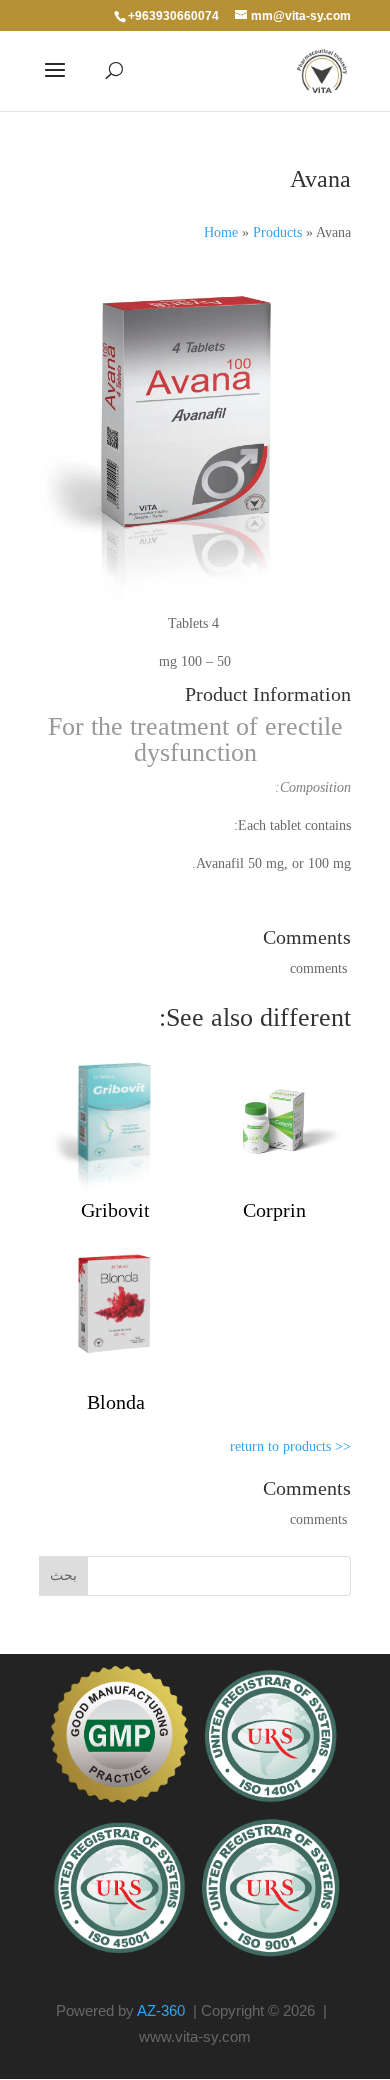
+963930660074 (173, 16)
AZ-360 (161, 2010)
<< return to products (290, 1446)
